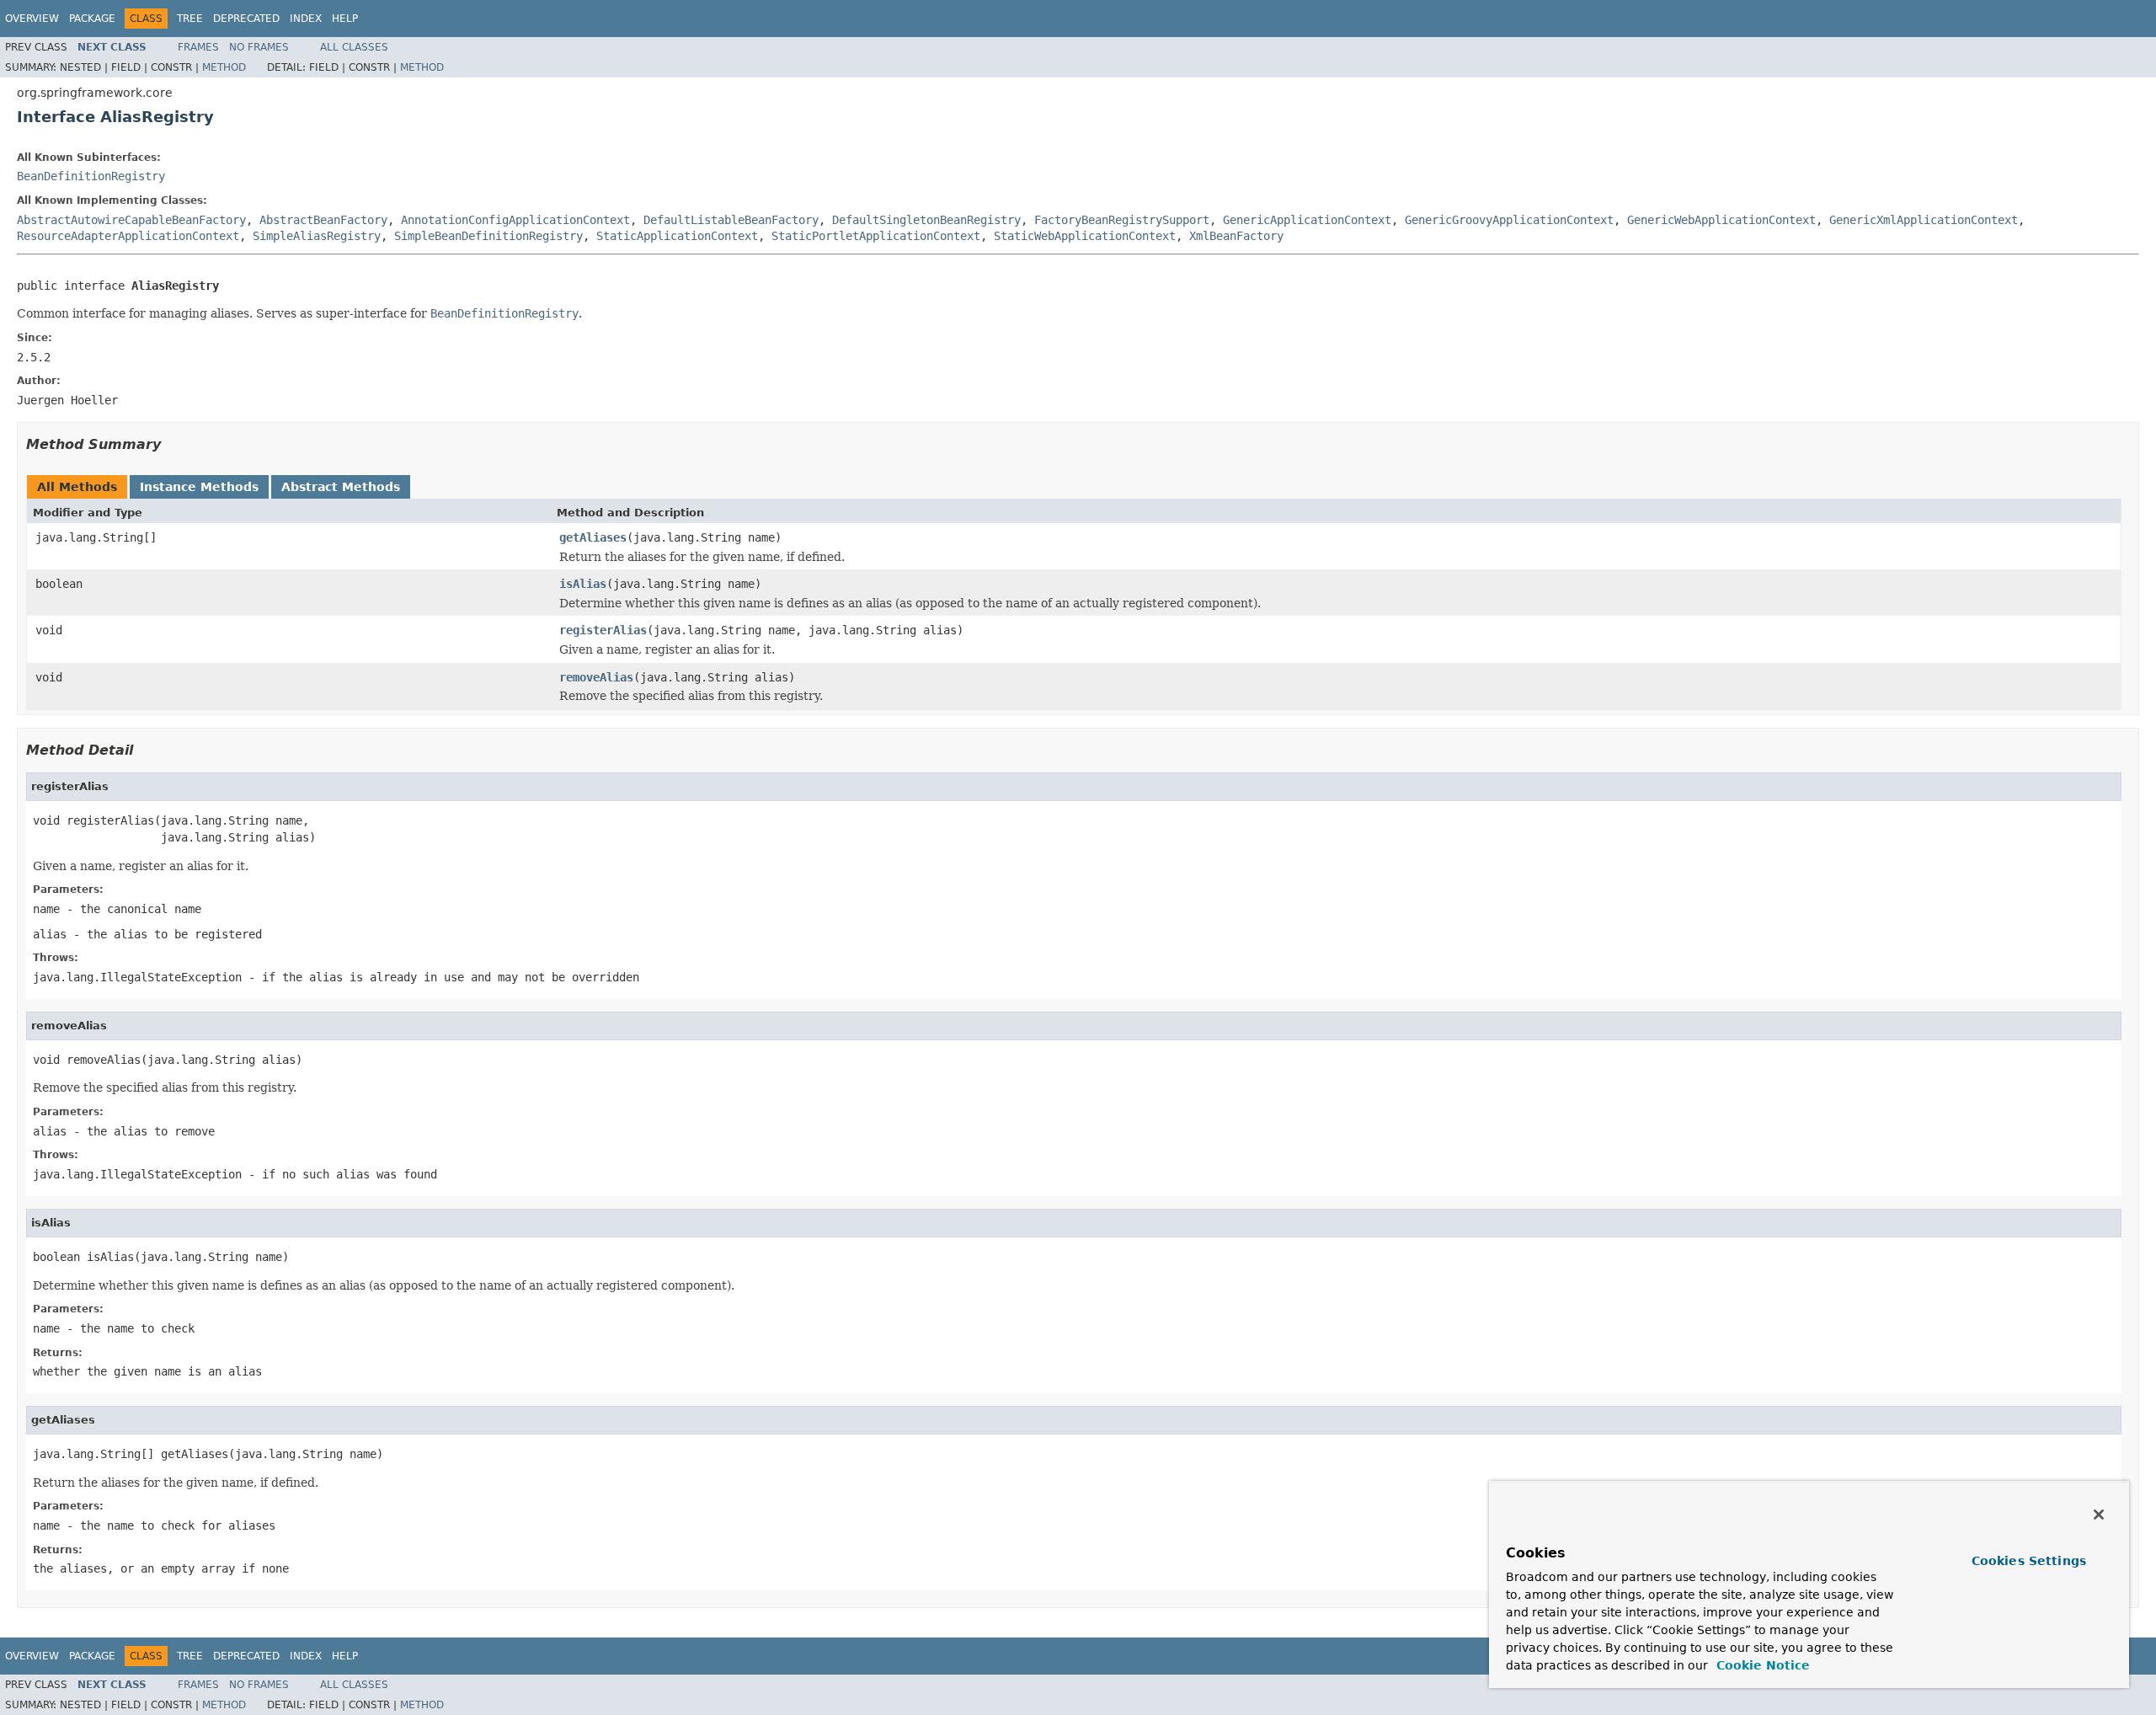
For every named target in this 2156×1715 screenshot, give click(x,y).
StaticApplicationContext (677, 236)
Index (306, 19)
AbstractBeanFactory (323, 220)
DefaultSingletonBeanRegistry (926, 220)
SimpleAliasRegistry (317, 236)
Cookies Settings (2029, 1561)
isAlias (583, 584)
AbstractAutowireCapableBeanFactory (131, 220)
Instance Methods (199, 487)
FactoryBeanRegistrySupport (1122, 220)
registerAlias (603, 630)
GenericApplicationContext (1307, 220)
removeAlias (596, 677)
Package (92, 19)
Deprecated (246, 19)
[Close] (2099, 1515)
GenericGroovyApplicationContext (1509, 220)
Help (345, 19)
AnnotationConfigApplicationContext (515, 220)
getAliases (593, 537)
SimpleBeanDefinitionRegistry (488, 236)
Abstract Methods (341, 487)
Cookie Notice (1761, 1665)
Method (224, 67)
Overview (32, 19)
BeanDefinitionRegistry (91, 176)
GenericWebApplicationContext (1721, 220)
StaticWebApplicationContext (1085, 236)
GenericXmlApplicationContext (1924, 220)
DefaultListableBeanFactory (731, 220)
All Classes (354, 47)
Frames (198, 47)
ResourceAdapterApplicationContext (128, 236)
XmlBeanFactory (1236, 236)
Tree (190, 19)
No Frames (259, 47)
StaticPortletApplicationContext (876, 236)
